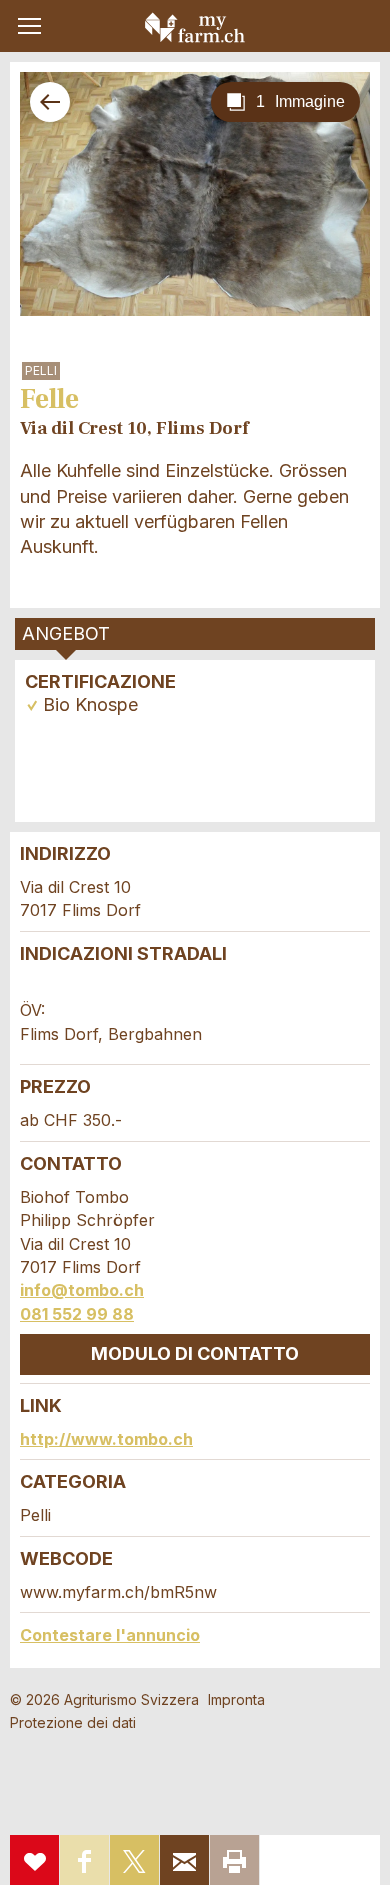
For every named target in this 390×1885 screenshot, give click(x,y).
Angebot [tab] (66, 633)
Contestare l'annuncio (110, 1635)
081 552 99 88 (77, 1314)
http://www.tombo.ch (106, 1439)
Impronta (236, 1699)
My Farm (195, 27)
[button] (29, 26)
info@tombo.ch (82, 1290)
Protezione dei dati (73, 1722)
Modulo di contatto (195, 1353)
